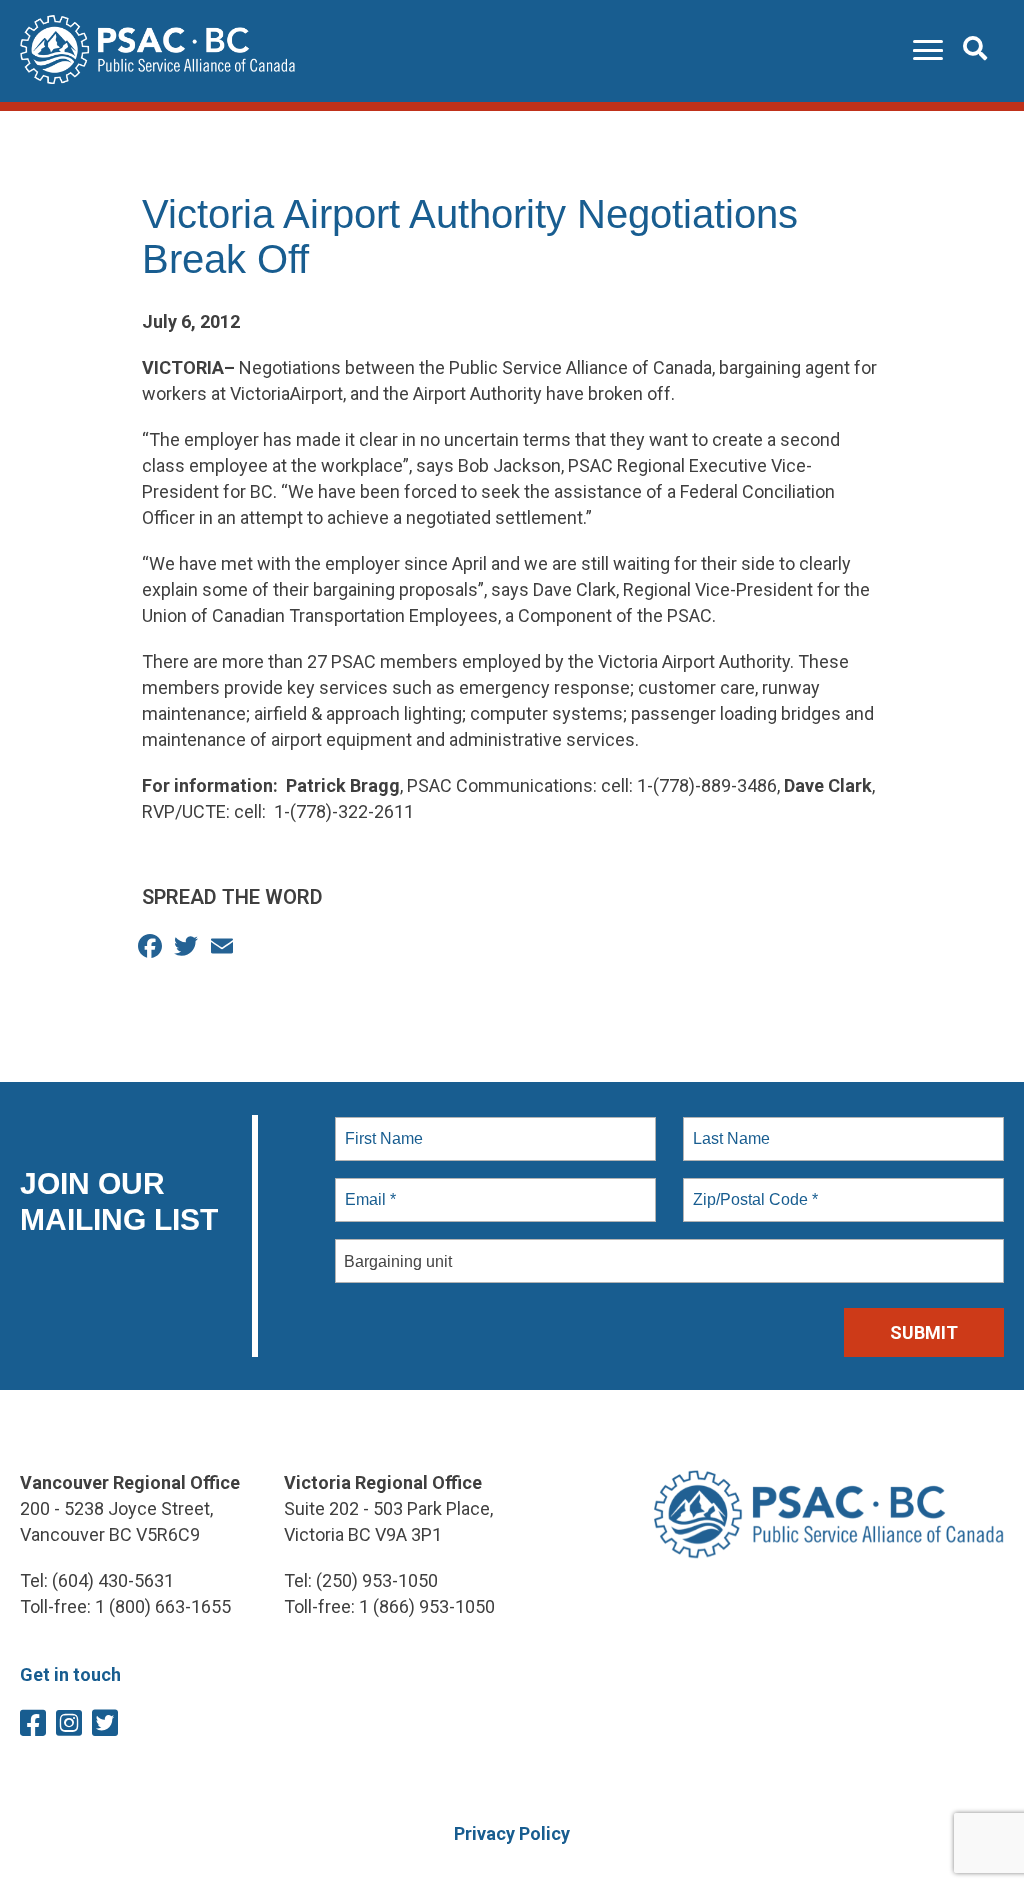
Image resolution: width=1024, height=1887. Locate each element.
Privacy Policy (512, 1833)
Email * (368, 1188)
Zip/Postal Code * (751, 1188)
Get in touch (70, 1674)
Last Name (728, 1127)
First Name (382, 1127)
